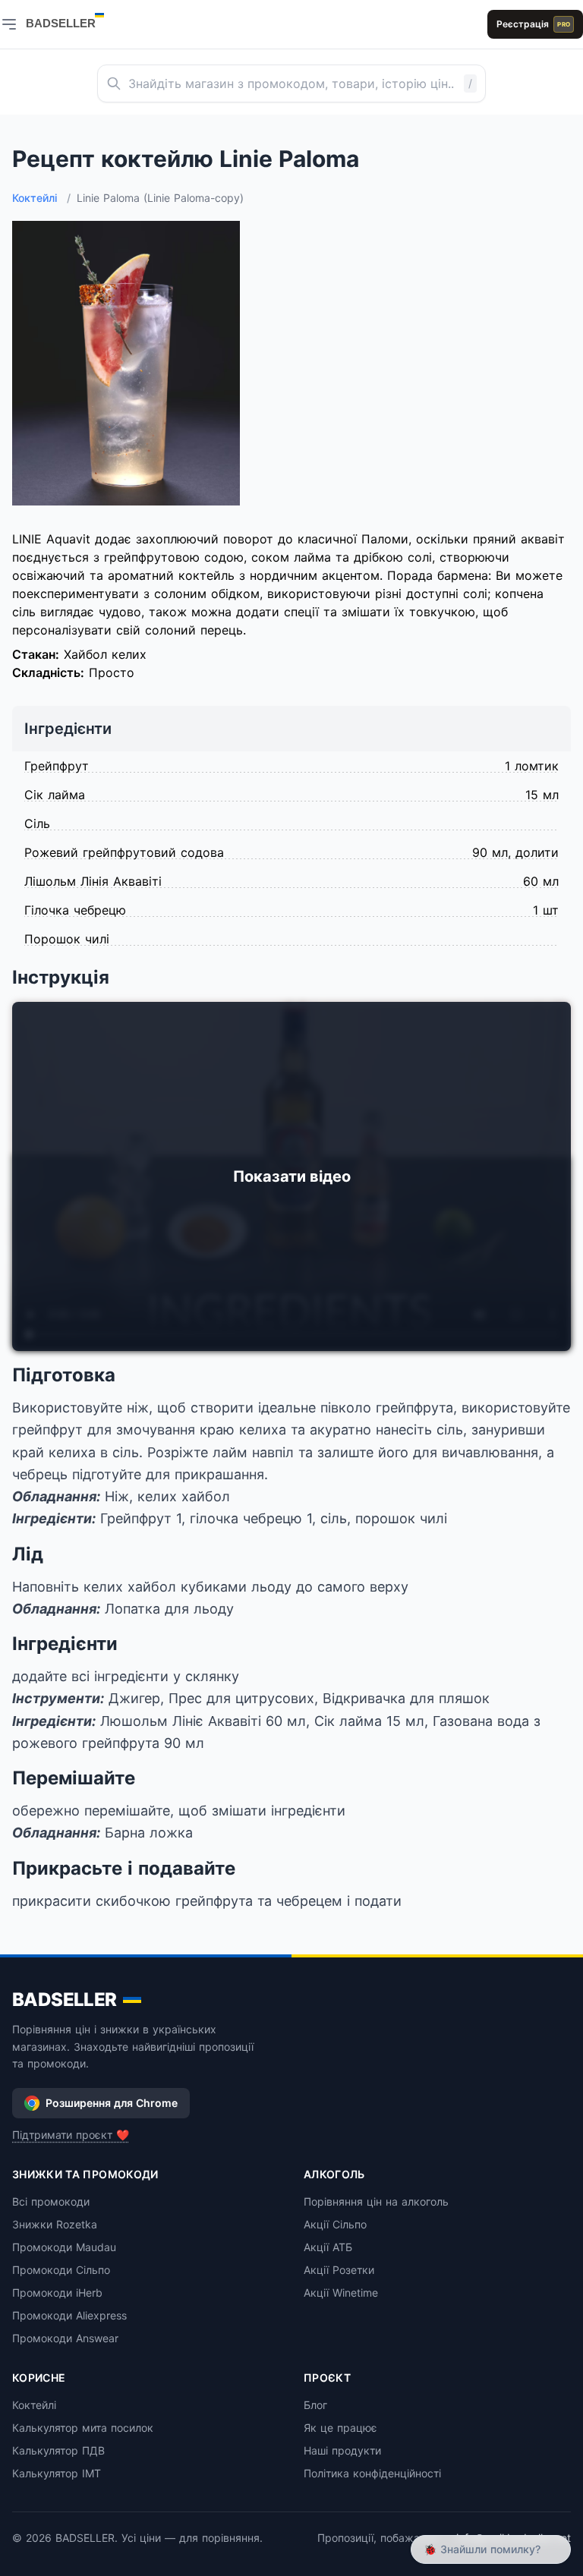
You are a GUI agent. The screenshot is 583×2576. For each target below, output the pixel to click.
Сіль (37, 824)
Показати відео (292, 1176)
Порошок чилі (67, 939)
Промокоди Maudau (64, 2247)
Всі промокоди (51, 2201)
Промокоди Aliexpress (69, 2315)
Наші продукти (342, 2450)
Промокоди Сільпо (61, 2270)
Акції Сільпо (335, 2224)
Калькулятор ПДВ (58, 2450)
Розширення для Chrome (112, 2103)
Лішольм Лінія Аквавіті (93, 881)
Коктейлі (41, 198)
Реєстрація (533, 24)
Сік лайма (55, 795)
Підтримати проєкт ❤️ (71, 2135)
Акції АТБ (328, 2247)
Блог (315, 2405)
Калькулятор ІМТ (57, 2473)
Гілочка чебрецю (75, 910)
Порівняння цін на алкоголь (376, 2201)
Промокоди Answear (65, 2338)
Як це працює (340, 2428)
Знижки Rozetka (55, 2224)
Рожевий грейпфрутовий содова (124, 852)
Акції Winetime (341, 2293)
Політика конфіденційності (372, 2473)
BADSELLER (65, 2000)
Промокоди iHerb (57, 2293)
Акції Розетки (339, 2270)
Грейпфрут (57, 766)
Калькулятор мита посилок (83, 2428)
